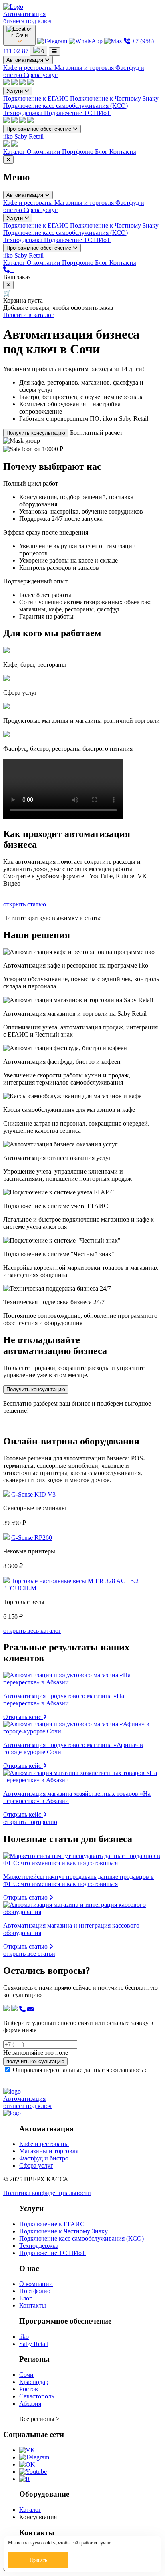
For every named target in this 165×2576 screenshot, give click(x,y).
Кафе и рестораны (29, 68)
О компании (44, 152)
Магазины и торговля (85, 68)
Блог (102, 152)
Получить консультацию (36, 433)
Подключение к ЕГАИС (37, 98)
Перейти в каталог (29, 315)
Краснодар (34, 2382)
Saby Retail (29, 136)
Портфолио (78, 152)
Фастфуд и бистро (44, 2158)
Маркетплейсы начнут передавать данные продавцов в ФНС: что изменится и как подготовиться (78, 1880)
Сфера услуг (41, 75)
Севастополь (37, 2396)
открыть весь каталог (32, 1631)
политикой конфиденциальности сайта (56, 2077)
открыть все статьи (29, 1954)
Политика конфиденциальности (47, 2193)
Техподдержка (24, 113)
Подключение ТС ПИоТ (77, 113)
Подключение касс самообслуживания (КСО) (65, 106)
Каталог (15, 152)
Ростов (29, 2389)
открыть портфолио (30, 1822)
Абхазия (30, 2404)
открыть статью (25, 904)
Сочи (26, 2375)
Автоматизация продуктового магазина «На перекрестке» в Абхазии (64, 1700)
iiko (9, 136)
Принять (38, 2560)
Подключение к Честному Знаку (114, 98)
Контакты (123, 152)
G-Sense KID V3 (33, 1494)
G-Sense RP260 (32, 1538)
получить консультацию (35, 2061)
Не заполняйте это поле (36, 2053)
